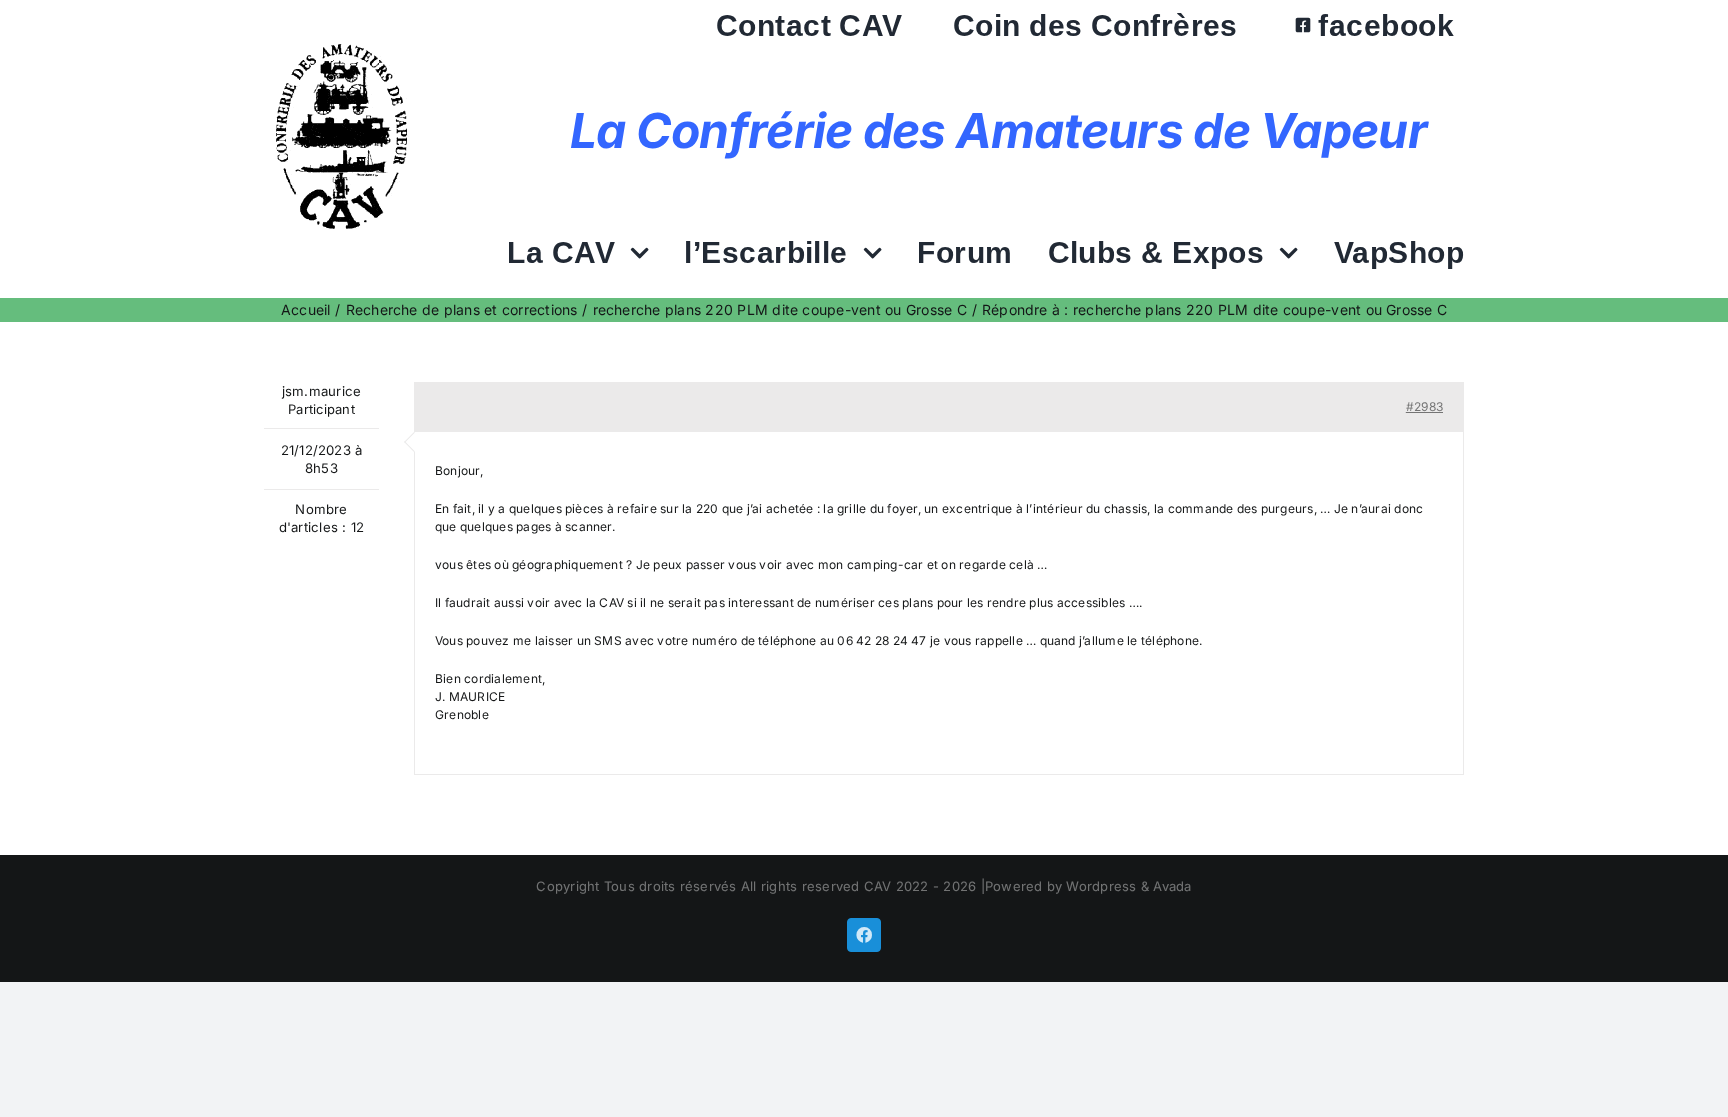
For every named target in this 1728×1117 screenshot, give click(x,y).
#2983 (1424, 406)
